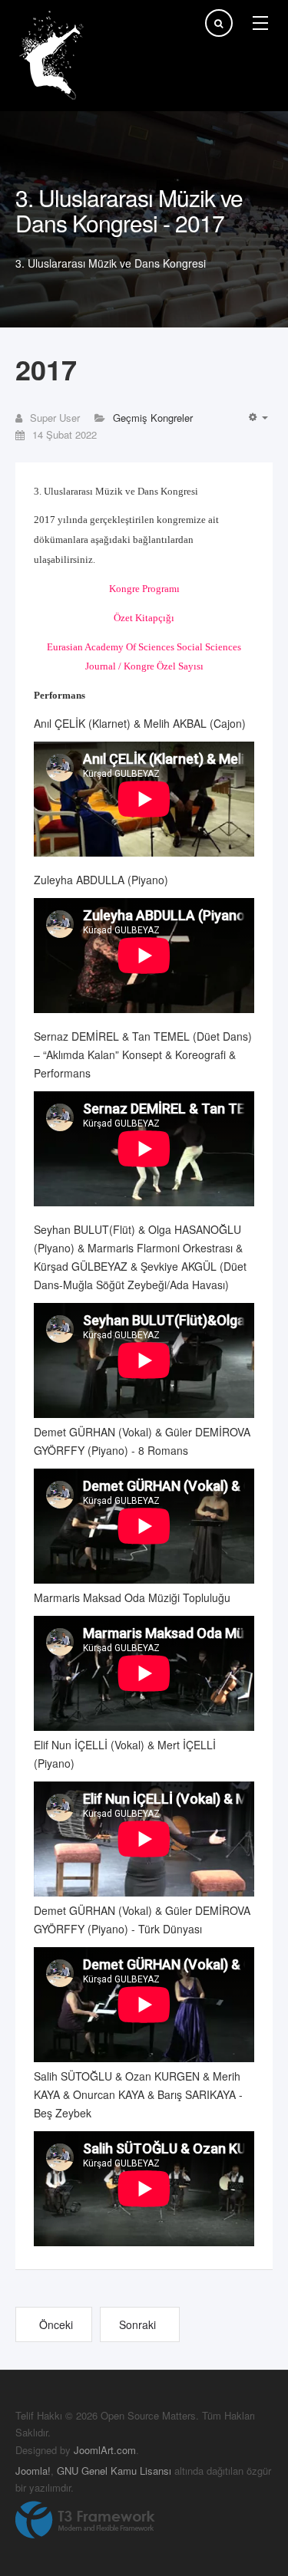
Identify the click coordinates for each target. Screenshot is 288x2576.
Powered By (85, 2520)
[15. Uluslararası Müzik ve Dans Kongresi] (54, 56)
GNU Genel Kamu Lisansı (114, 2471)
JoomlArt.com (105, 2450)
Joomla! (33, 2471)
